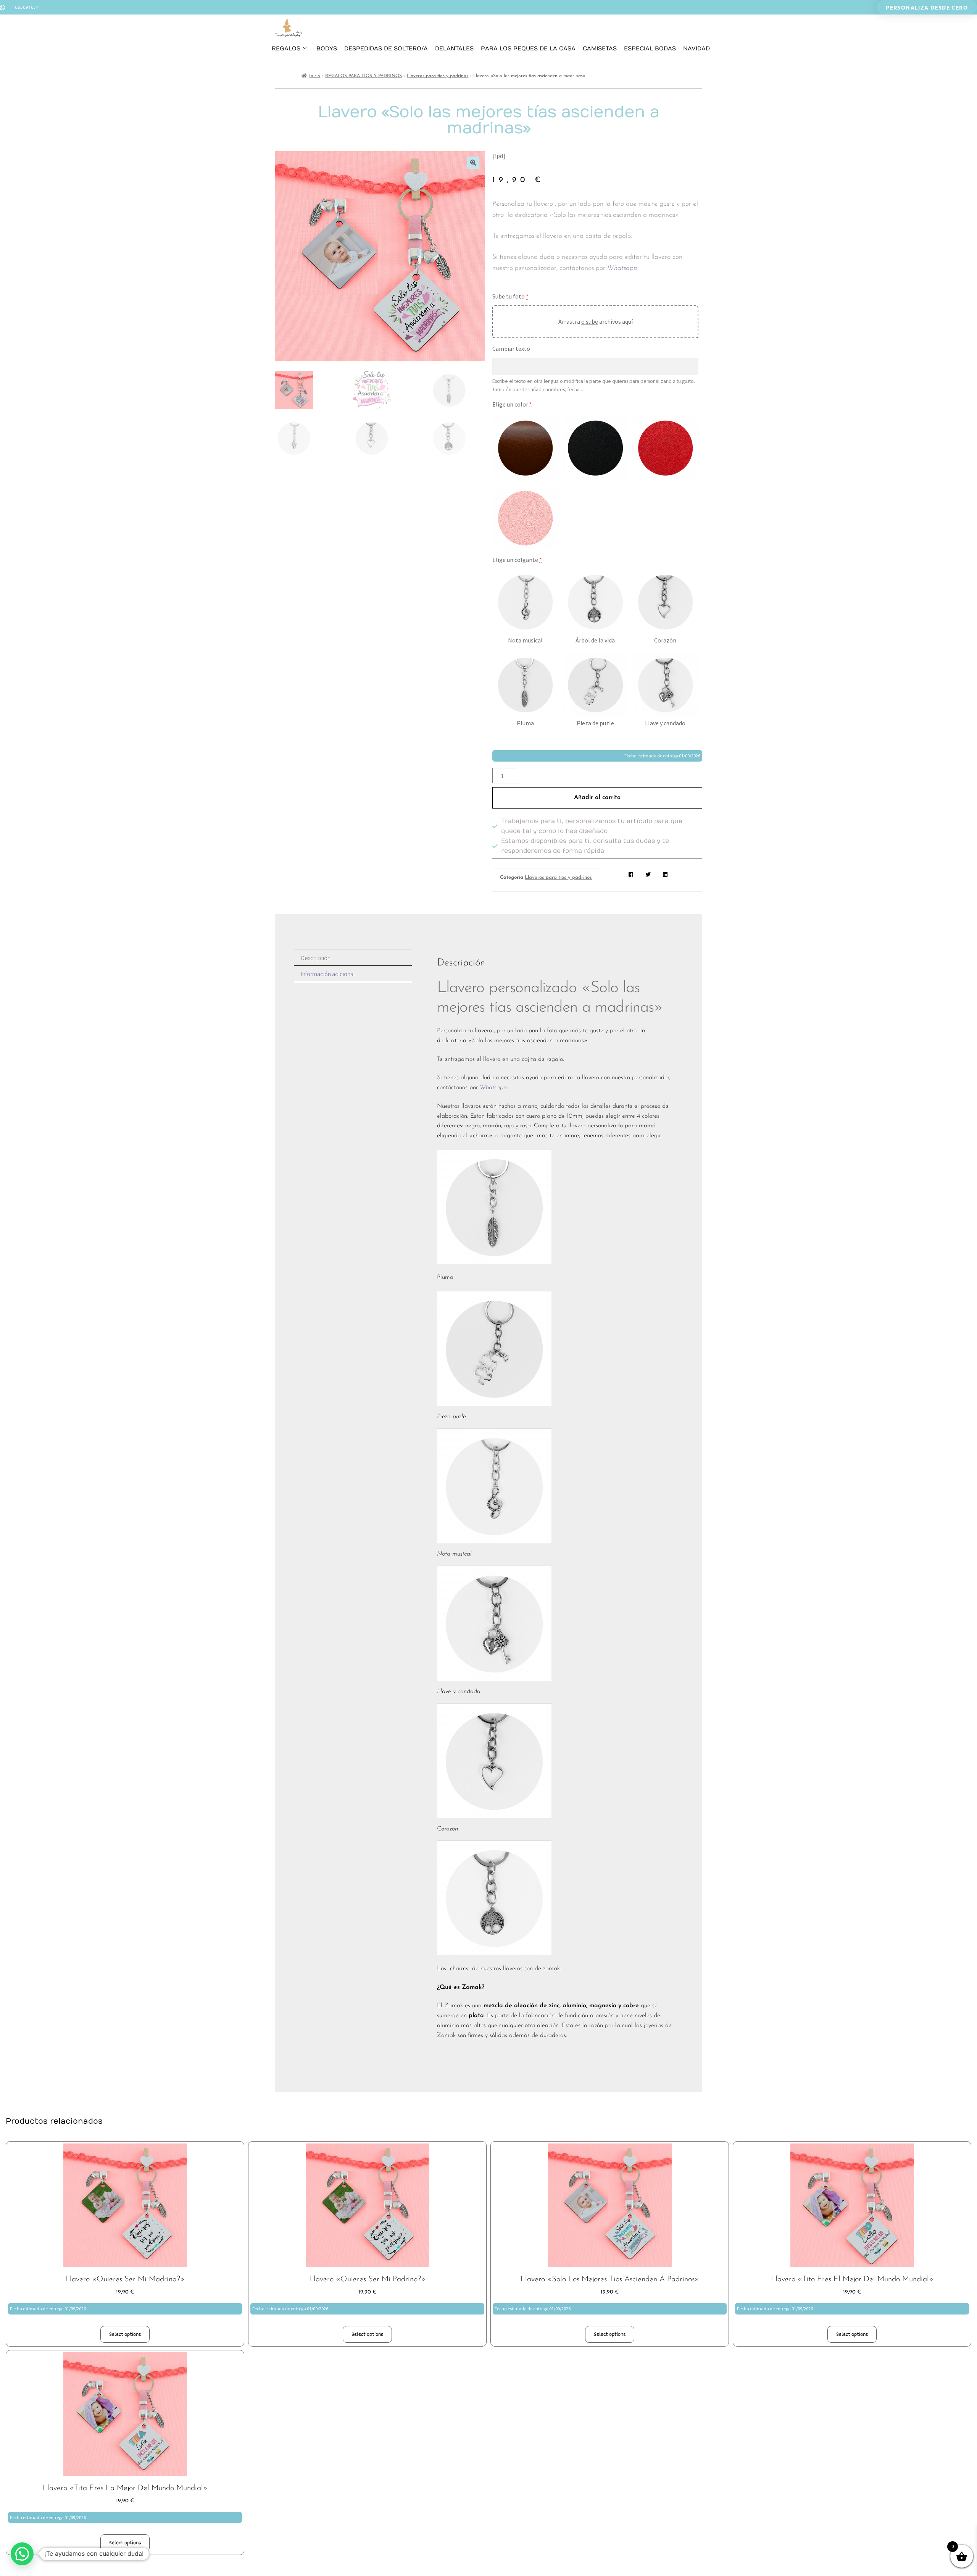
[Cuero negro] (595, 446)
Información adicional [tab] (328, 974)
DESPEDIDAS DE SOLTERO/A (386, 48)
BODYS (327, 48)
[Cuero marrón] (525, 446)
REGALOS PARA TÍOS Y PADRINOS (364, 76)
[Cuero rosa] (525, 516)
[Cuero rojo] (665, 446)
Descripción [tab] (316, 958)
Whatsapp (623, 268)
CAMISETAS (600, 48)
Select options (125, 2334)
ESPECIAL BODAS (650, 48)
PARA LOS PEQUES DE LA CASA (528, 48)
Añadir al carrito (597, 797)
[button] (473, 163)
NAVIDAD (696, 48)
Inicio (315, 76)
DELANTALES (454, 48)
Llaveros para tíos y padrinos (438, 76)
